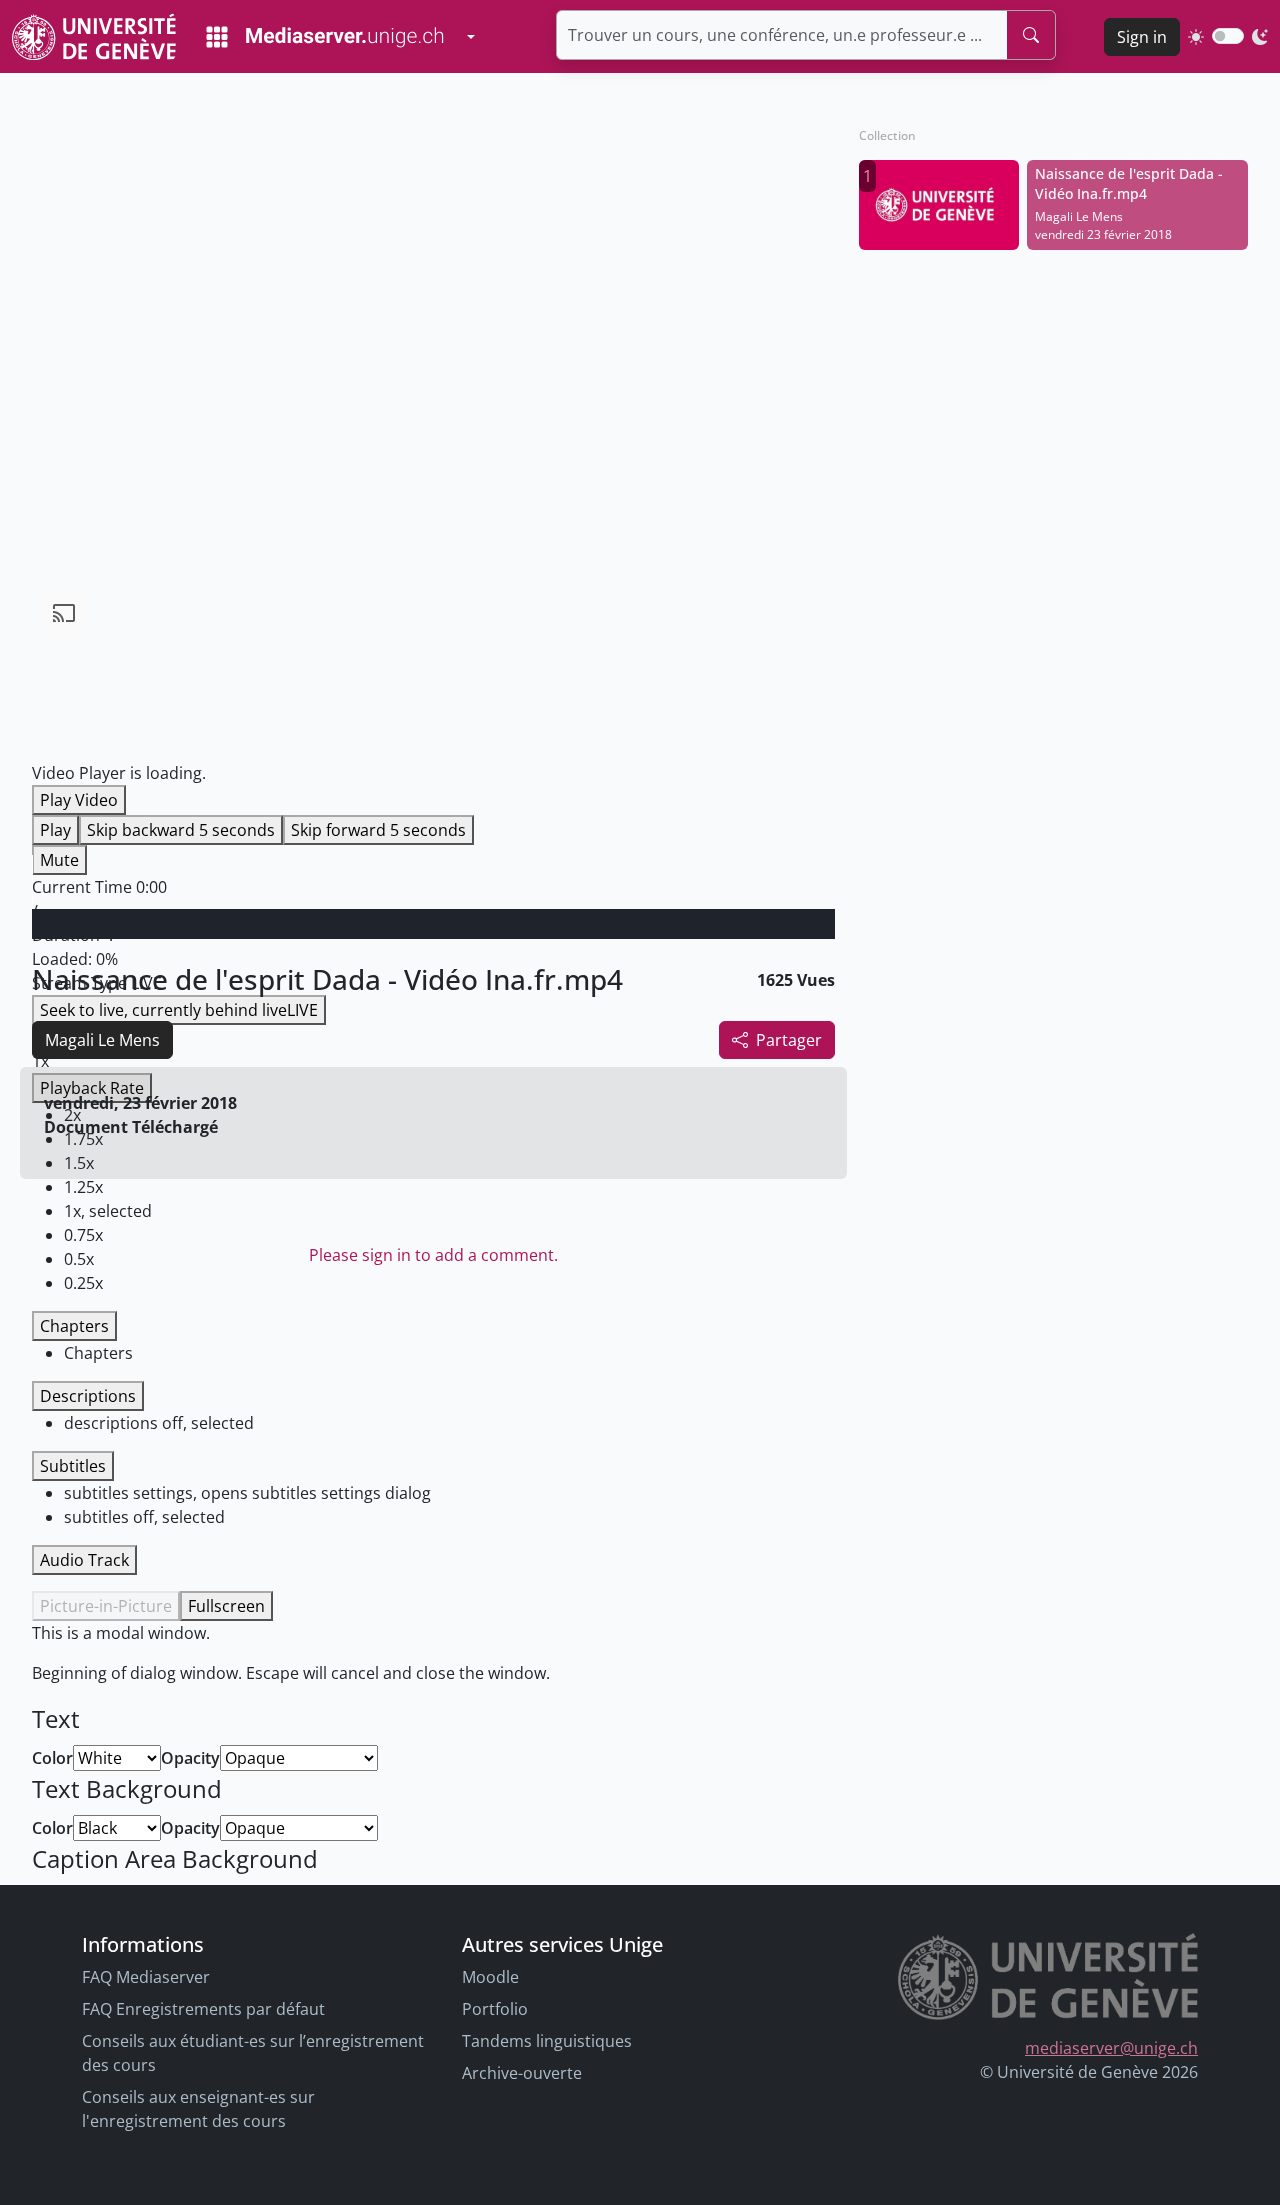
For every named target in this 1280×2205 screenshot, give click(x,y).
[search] (1031, 35)
